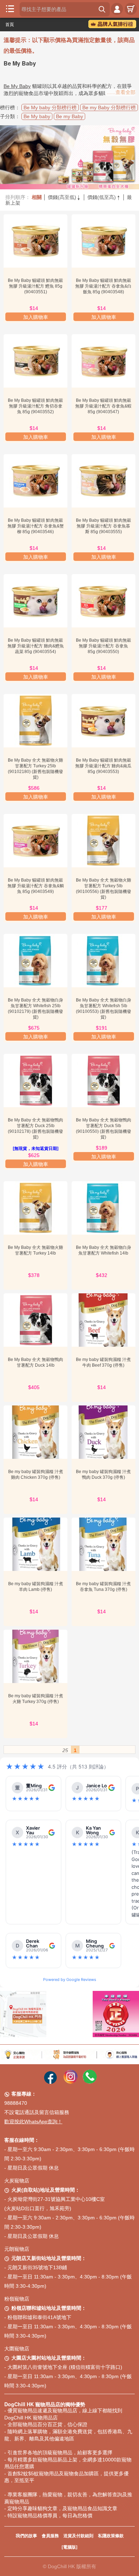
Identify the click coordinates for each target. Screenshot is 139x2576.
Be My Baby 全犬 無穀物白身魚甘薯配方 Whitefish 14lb (104, 1250)
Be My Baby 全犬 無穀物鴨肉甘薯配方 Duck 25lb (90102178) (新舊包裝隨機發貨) (35, 1129)
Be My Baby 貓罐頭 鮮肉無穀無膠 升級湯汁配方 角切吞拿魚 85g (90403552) (35, 406)
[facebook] (50, 2082)
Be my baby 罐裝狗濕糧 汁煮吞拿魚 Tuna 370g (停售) (103, 1587)
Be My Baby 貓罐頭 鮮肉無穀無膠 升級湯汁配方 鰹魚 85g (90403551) (35, 286)
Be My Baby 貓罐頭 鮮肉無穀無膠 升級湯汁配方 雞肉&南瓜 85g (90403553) (103, 766)
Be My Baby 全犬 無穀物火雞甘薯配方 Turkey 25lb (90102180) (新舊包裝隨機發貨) (35, 769)
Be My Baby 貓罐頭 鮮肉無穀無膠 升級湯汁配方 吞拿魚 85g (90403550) (104, 646)
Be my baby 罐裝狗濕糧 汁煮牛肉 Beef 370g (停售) (103, 1362)
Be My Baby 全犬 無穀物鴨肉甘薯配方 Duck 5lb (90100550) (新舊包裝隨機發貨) (104, 1129)
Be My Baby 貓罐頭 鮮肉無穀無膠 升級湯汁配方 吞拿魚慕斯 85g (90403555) (104, 526)
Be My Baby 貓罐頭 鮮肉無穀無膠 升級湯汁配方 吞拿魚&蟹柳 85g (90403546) (36, 526)
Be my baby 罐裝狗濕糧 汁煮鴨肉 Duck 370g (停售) (103, 1474)
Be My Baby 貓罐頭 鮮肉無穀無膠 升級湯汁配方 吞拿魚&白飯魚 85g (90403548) (103, 286)
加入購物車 (36, 317)
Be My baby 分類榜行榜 (50, 107)
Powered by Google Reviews (70, 1980)
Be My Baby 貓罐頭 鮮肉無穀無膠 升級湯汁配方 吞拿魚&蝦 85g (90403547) (103, 406)
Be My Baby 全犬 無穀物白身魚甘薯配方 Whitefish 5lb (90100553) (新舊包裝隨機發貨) (104, 1009)
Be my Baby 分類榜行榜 (109, 107)
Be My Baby (17, 86)
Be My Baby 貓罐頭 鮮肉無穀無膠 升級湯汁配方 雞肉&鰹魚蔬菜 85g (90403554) (36, 646)
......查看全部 (121, 92)
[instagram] (71, 2082)
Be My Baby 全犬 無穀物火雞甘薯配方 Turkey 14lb (35, 1250)
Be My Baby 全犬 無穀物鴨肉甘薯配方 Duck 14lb (35, 1362)
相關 (37, 197)
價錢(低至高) (104, 197)
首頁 (10, 25)
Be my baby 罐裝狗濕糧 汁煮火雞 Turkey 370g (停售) (36, 1699)
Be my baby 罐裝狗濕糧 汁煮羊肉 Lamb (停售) (36, 1587)
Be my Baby (69, 116)
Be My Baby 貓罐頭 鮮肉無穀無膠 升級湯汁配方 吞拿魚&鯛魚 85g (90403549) (36, 886)
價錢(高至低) (65, 197)
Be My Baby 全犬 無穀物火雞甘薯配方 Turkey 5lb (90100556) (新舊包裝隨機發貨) (104, 889)
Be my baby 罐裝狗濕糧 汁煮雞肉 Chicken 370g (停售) (36, 1474)
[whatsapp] (90, 2082)
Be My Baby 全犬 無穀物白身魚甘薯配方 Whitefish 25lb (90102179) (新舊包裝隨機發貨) (35, 1009)
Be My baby (37, 116)
